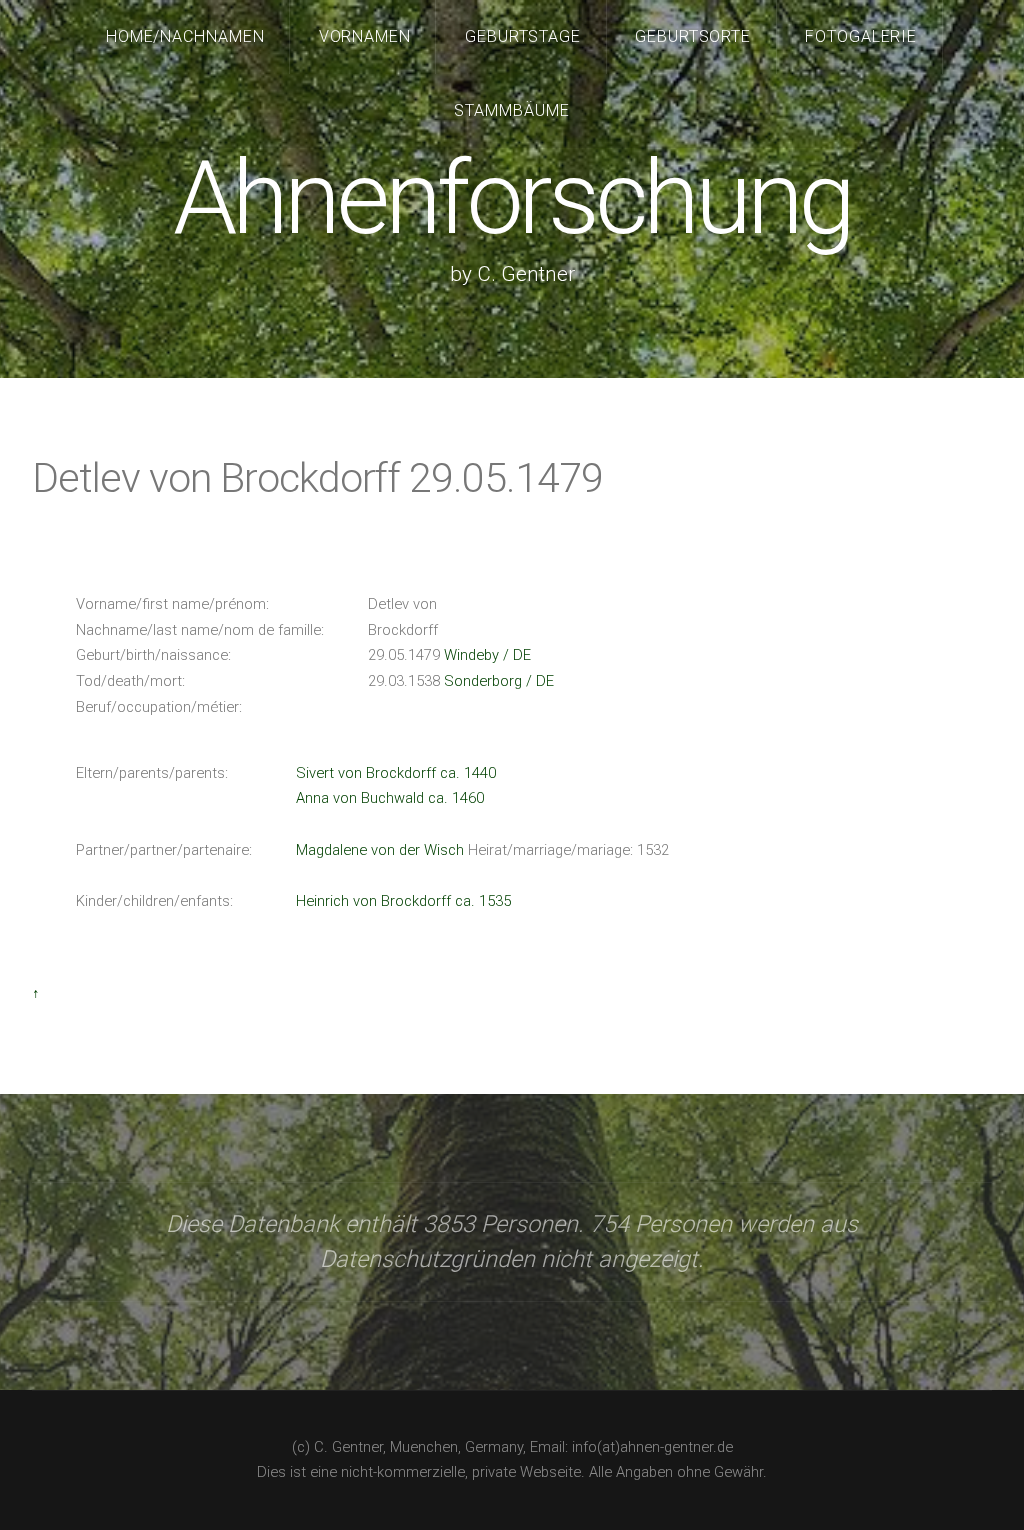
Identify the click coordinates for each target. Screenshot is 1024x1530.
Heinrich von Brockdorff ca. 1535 (403, 901)
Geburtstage (523, 36)
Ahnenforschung (511, 198)
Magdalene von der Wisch (380, 850)
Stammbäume (512, 110)
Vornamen (365, 36)
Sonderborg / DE (499, 681)
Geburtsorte (693, 36)
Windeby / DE (487, 655)
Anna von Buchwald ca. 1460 (390, 798)
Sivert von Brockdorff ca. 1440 (396, 773)
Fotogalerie (861, 36)
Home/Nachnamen (186, 36)
